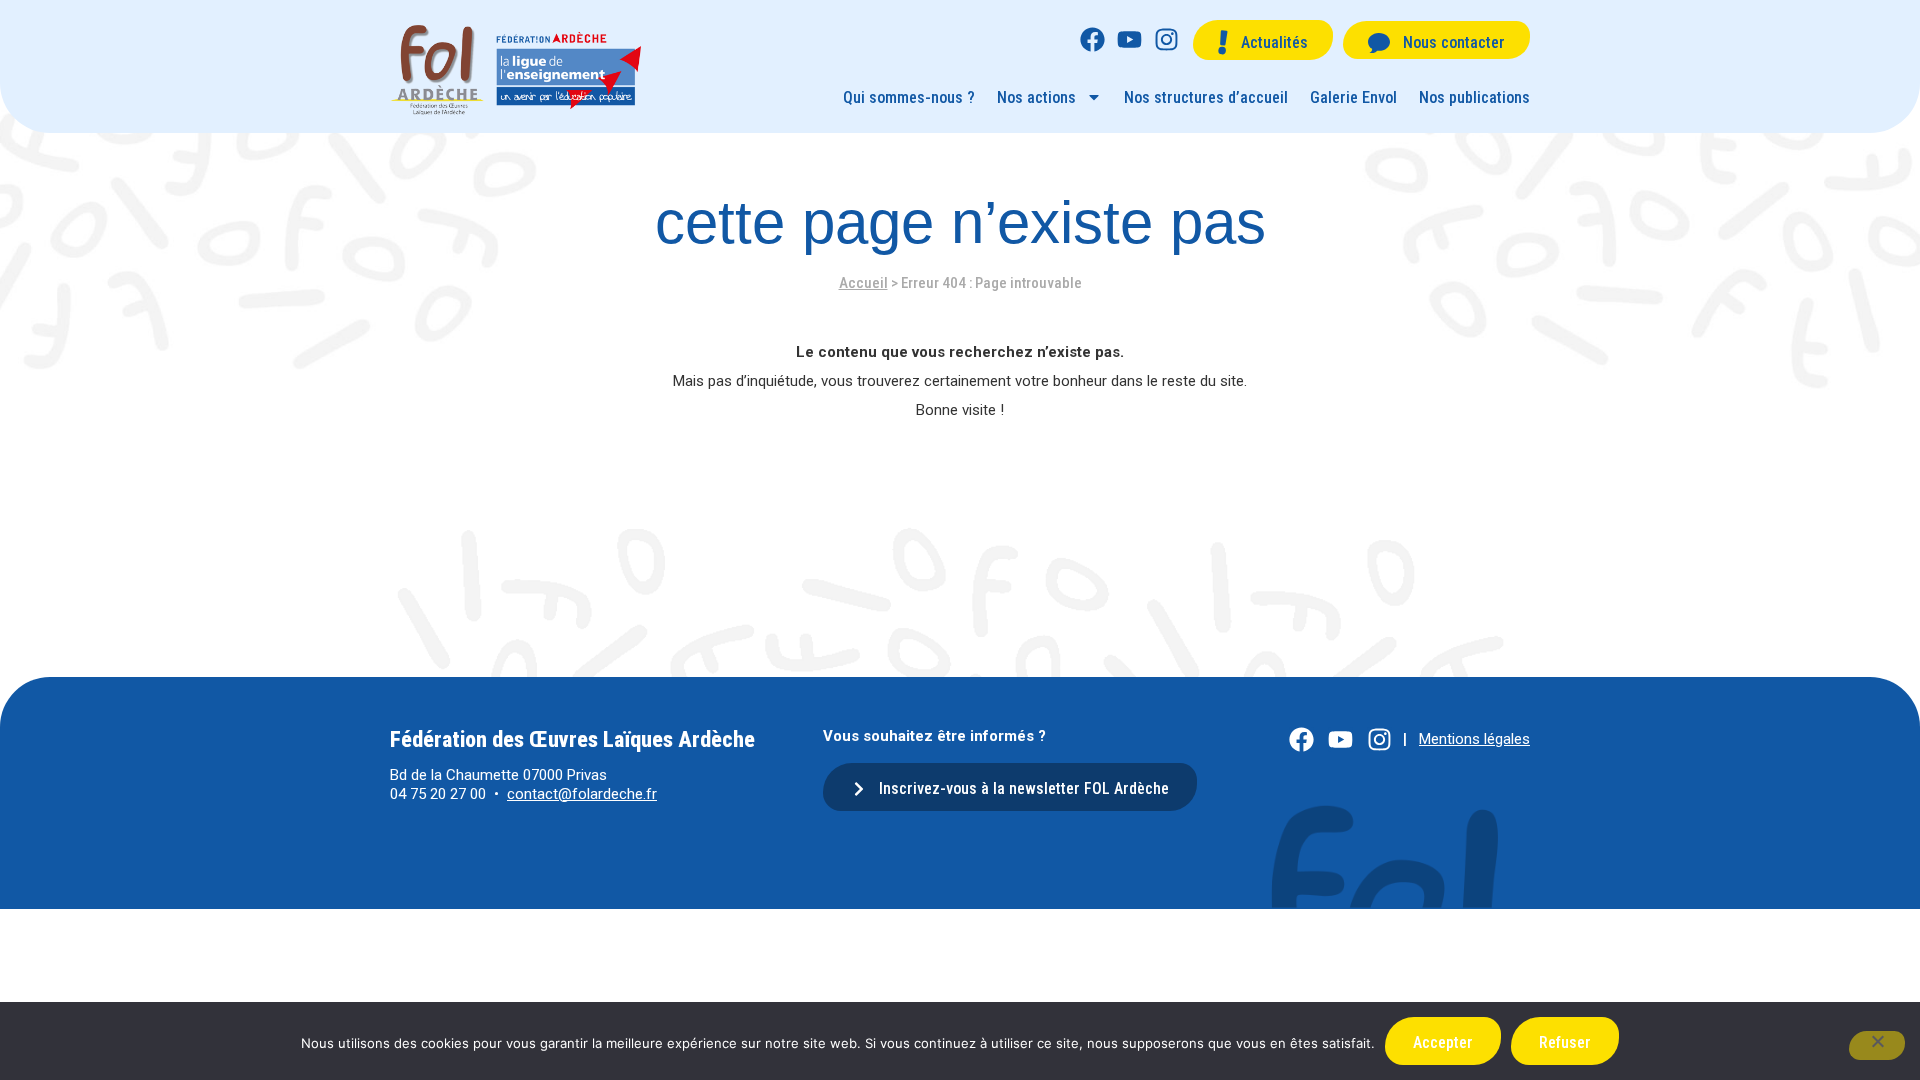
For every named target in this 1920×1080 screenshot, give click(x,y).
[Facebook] (1092, 39)
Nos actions (1036, 97)
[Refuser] (1877, 1045)
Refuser (1565, 1042)
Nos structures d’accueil (1206, 97)
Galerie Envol (1353, 97)
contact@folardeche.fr (582, 794)
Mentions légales (1474, 739)
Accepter (1443, 1042)
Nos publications (1474, 97)
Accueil (863, 283)
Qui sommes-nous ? (909, 97)
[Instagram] (1166, 39)
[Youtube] (1129, 39)
